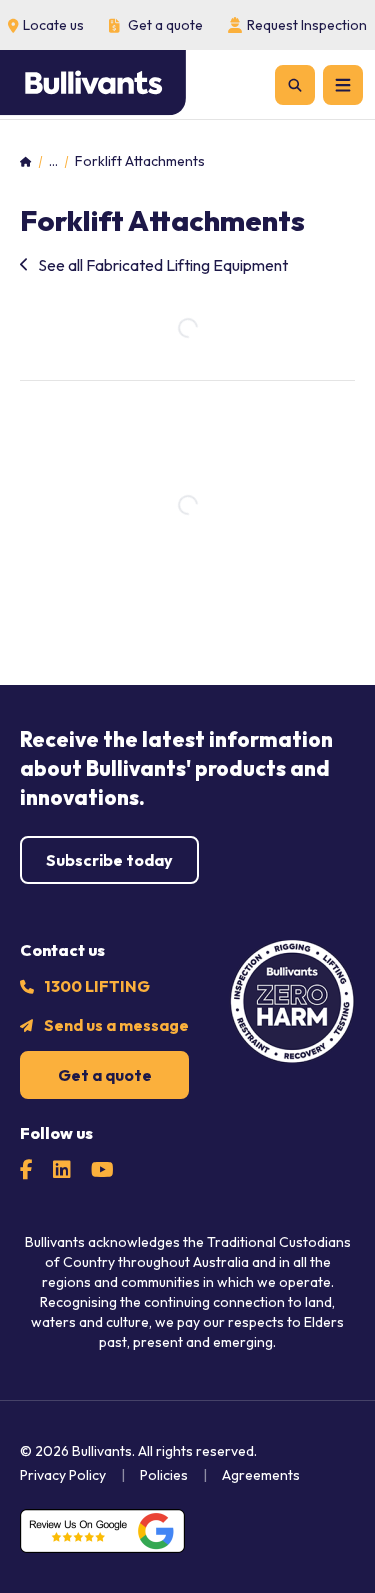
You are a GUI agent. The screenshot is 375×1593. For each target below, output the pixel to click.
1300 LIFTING (97, 986)
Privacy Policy (63, 1475)
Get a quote (105, 1075)
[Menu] (343, 85)
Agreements (261, 1475)
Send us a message (116, 1025)
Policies (164, 1475)
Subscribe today (109, 860)
